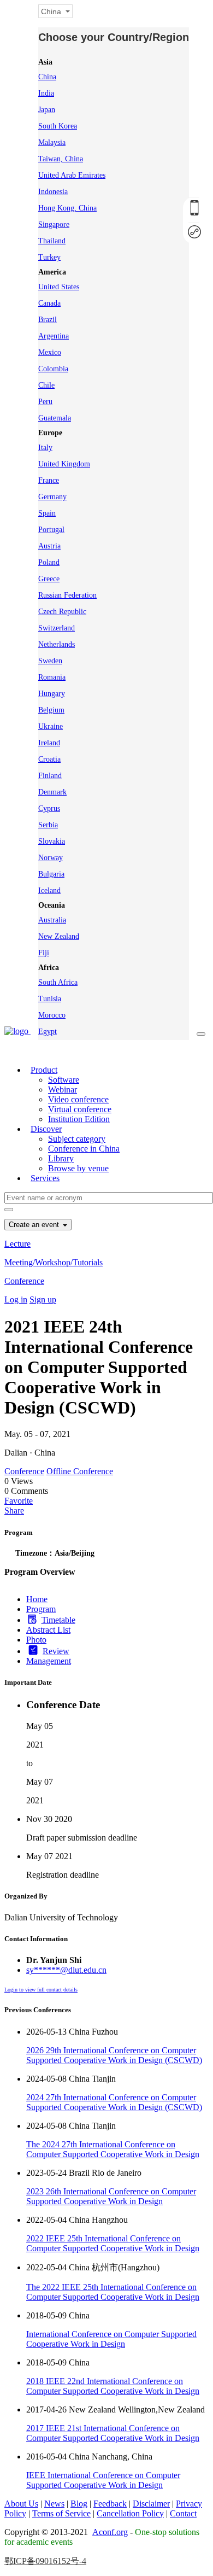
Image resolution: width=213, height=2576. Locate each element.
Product (44, 1070)
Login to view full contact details (41, 1990)
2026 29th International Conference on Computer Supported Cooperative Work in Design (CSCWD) (114, 2055)
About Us (21, 2504)
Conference (24, 1281)
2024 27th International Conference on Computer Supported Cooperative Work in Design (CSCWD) (114, 2102)
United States (59, 287)
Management (49, 1661)
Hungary (52, 694)
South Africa (58, 982)
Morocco (52, 1015)
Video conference (78, 1099)
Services (45, 1178)
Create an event (35, 1225)
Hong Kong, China (67, 208)
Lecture (17, 1244)
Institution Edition (79, 1119)
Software (64, 1080)
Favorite (19, 1501)
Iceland (49, 890)
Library (61, 1158)
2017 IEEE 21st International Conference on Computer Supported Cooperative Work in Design (113, 2433)
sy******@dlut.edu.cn (66, 1970)
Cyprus (49, 808)
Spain (47, 513)
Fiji (44, 953)
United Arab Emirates (72, 175)
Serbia (48, 825)
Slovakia (52, 841)
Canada (49, 303)
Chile (46, 385)
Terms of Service (61, 2513)
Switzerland (57, 628)
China (47, 77)
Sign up (43, 1299)
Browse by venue (78, 1168)
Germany (52, 497)
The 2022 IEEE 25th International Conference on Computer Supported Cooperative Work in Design (113, 2292)
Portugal (51, 530)
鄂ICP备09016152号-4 (45, 2561)
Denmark (52, 792)
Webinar (63, 1090)
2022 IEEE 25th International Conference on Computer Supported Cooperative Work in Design (113, 2243)
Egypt (48, 1032)
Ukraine (51, 726)
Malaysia (52, 142)
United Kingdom (64, 464)
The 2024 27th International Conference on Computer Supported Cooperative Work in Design (113, 2149)
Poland (49, 562)
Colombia (53, 369)
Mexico (50, 352)
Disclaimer (151, 2504)
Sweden (50, 661)
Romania (52, 677)
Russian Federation (67, 595)
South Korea (58, 126)
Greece (49, 579)
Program (41, 1609)
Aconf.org (110, 2532)
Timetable (58, 1620)
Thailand (52, 241)
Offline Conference (80, 1471)
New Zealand (59, 936)
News (54, 2504)
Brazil (48, 320)
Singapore (54, 224)
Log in (16, 1299)
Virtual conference (80, 1109)
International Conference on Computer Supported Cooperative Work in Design (111, 2339)
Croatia (49, 759)
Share (14, 1511)
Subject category (77, 1139)
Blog (79, 2504)
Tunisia (50, 999)
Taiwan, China (61, 159)
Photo (36, 1640)
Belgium (51, 710)
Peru (45, 402)
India (46, 93)
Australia (52, 920)
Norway (51, 858)
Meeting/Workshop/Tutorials (54, 1262)
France (49, 480)
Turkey (49, 257)
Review (56, 1651)
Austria (49, 546)
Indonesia (53, 192)
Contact (183, 2513)
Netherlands (57, 644)
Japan (47, 110)
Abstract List (48, 1630)
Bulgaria (51, 874)
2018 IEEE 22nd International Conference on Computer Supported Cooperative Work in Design (113, 2386)
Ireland (49, 743)
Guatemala (55, 418)
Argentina (54, 336)
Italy (45, 448)
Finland (50, 776)
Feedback (110, 2504)
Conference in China (84, 1149)
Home (37, 1599)
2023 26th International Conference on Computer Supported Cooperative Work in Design (111, 2196)
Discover (46, 1129)
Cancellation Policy (130, 2513)
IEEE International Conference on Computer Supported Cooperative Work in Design (103, 2480)
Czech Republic (62, 612)
